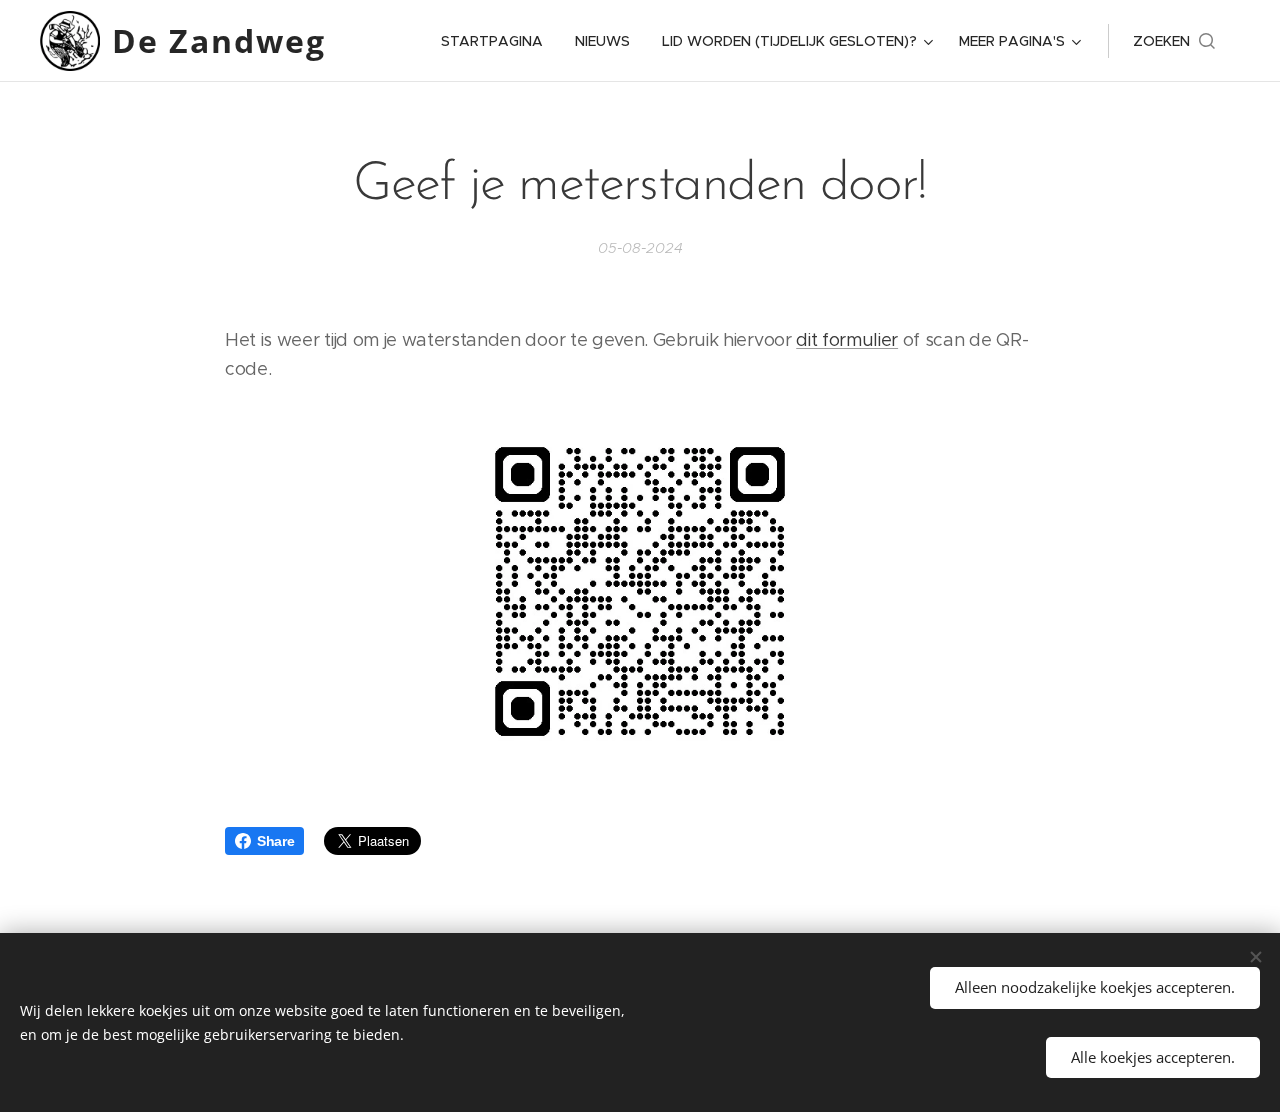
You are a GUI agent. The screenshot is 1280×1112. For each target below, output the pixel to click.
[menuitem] (497, 41)
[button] (1174, 41)
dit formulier (847, 340)
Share (275, 841)
